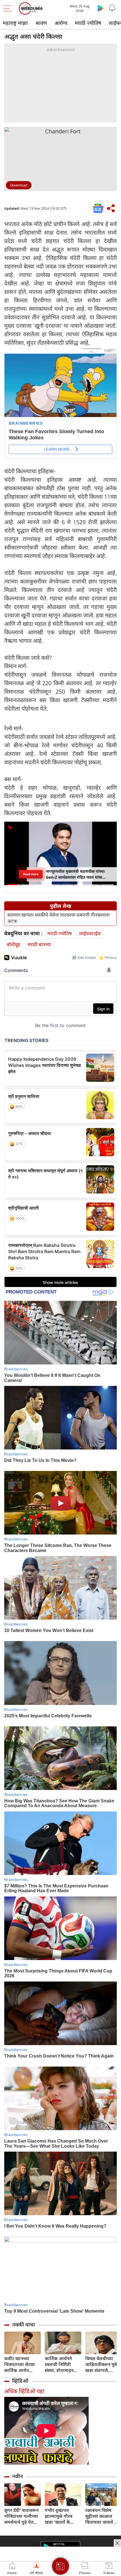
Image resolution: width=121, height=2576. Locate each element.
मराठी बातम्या (39, 944)
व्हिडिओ (20, 2381)
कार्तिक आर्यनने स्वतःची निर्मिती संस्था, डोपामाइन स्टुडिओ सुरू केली (60, 2365)
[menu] (9, 8)
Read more (31, 874)
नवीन (17, 2476)
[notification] (112, 8)
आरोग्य (61, 23)
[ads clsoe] (117, 2543)
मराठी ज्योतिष (88, 23)
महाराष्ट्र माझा (15, 23)
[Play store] (101, 8)
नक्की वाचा (23, 2325)
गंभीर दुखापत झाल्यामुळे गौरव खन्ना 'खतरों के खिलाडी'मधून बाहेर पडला (61, 2516)
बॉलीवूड (14, 944)
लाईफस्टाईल (90, 933)
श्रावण (41, 23)
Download (19, 185)
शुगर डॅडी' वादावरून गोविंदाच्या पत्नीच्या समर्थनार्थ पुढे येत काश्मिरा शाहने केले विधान (21, 2516)
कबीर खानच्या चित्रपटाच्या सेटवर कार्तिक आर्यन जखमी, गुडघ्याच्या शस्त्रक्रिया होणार (20, 2365)
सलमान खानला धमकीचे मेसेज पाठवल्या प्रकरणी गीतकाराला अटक (59, 918)
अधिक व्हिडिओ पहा (24, 2391)
